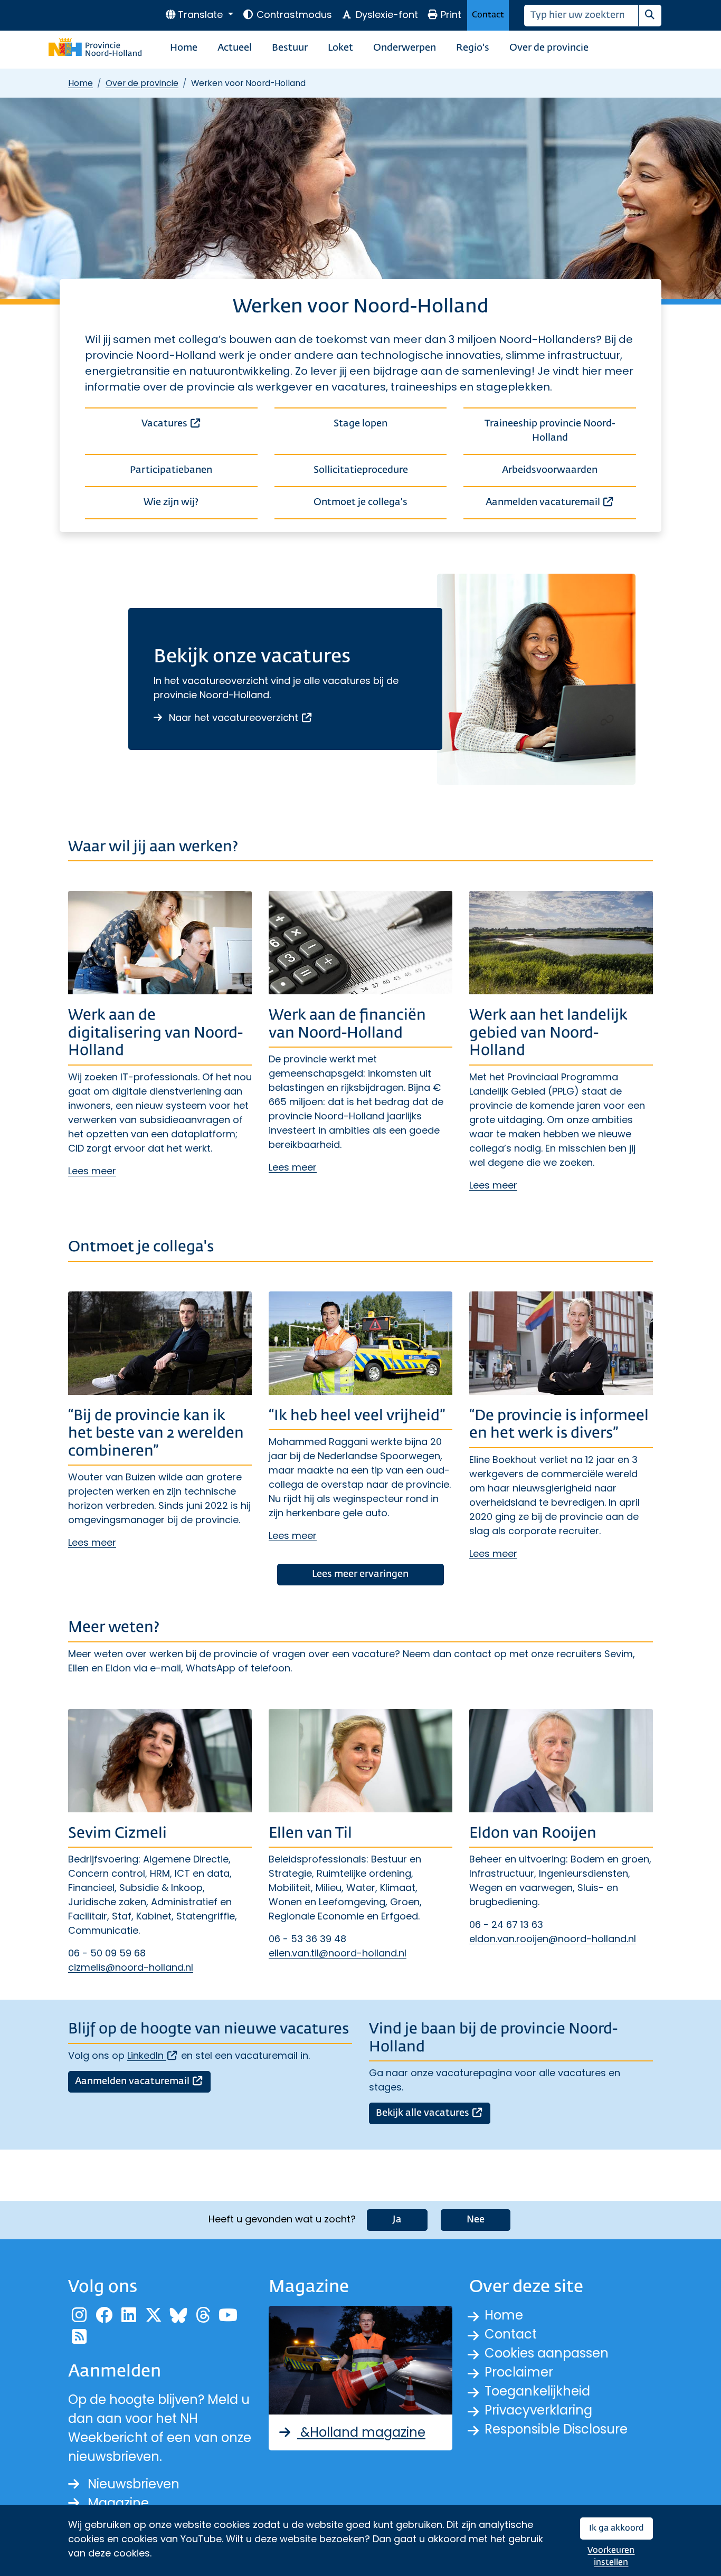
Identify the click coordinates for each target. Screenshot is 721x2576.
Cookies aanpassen (547, 2353)
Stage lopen (360, 424)
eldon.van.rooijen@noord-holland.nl (553, 1939)
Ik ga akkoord (616, 2528)
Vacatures (200, 424)
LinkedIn (153, 2055)
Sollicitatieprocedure (361, 470)
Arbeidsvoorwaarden (550, 470)
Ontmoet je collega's (360, 502)
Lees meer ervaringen (360, 1574)
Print (451, 15)
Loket (340, 48)
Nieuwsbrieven (134, 2484)
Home (184, 48)
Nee (476, 2220)
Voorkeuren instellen (611, 2557)
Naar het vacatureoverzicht (240, 717)
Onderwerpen (405, 48)
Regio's (473, 48)
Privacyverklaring (538, 2410)
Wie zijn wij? (171, 502)
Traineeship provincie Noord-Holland (550, 431)
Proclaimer (519, 2372)
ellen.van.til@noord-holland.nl (338, 1953)
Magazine (118, 2503)
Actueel (235, 48)
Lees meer (92, 1171)
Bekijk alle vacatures (433, 2113)
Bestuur (290, 48)
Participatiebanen (171, 470)
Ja (397, 2220)
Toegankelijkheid (537, 2391)
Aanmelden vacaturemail (561, 502)
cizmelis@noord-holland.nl (131, 1967)
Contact (488, 15)
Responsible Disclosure (556, 2429)
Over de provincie (549, 48)
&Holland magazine (361, 2432)
